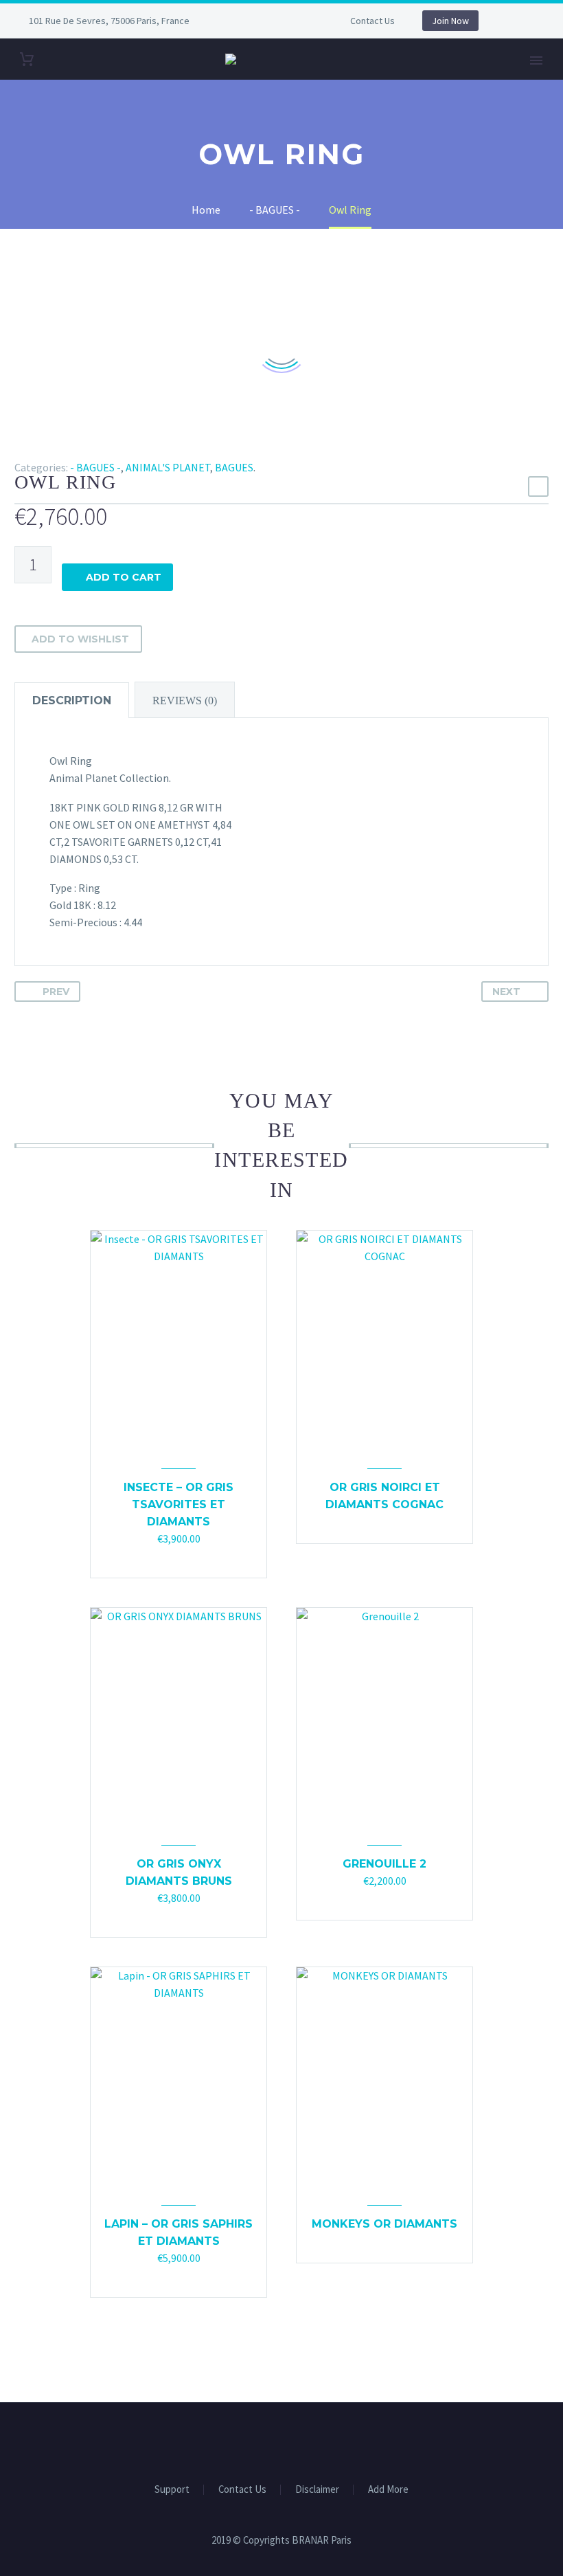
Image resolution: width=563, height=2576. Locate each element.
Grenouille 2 (384, 1864)
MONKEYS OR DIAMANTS (384, 2224)
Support (172, 2490)
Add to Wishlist (80, 639)
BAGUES (234, 467)
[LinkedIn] (103, 447)
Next (506, 992)
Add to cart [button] (165, 1559)
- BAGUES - (95, 467)
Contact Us (372, 21)
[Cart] (27, 59)
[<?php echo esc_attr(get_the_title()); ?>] (179, 1559)
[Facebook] (244, 21)
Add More (388, 2490)
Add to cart (124, 577)
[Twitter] (43, 447)
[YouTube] (286, 21)
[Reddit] (123, 447)
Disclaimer (317, 2490)
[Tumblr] (83, 447)
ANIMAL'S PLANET (168, 467)
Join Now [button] (450, 21)
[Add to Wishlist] (192, 1559)
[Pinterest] (63, 447)
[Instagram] (265, 21)
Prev (56, 992)
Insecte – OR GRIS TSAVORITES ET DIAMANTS (179, 1504)
